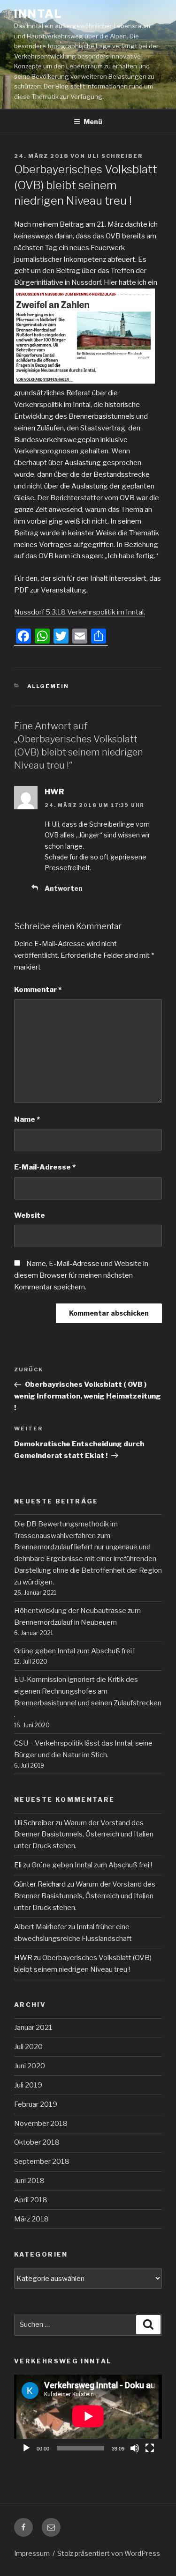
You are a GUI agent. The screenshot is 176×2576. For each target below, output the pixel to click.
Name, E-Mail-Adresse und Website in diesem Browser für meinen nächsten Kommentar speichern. (81, 1275)
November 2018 (41, 2124)
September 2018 (42, 2161)
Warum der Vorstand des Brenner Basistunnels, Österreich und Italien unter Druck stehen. (84, 1835)
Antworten (64, 888)
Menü (93, 122)
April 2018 (31, 2200)
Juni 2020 (30, 2066)
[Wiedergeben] (26, 2448)
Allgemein (48, 686)
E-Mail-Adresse (45, 1167)
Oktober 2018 (37, 2142)
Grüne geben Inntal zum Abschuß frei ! (74, 1651)
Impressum (32, 2553)
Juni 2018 (29, 2181)
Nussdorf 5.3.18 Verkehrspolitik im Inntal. (80, 612)
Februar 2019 (36, 2104)
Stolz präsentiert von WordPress (109, 2553)
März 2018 (31, 2219)
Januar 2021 (33, 2028)
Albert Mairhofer (40, 1927)
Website (30, 1215)
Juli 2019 (28, 2085)
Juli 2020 (28, 2047)
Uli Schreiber (115, 156)
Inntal (38, 14)
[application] (88, 2416)
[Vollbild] (150, 2448)
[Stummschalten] (135, 2448)
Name (27, 1119)
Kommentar (38, 990)
